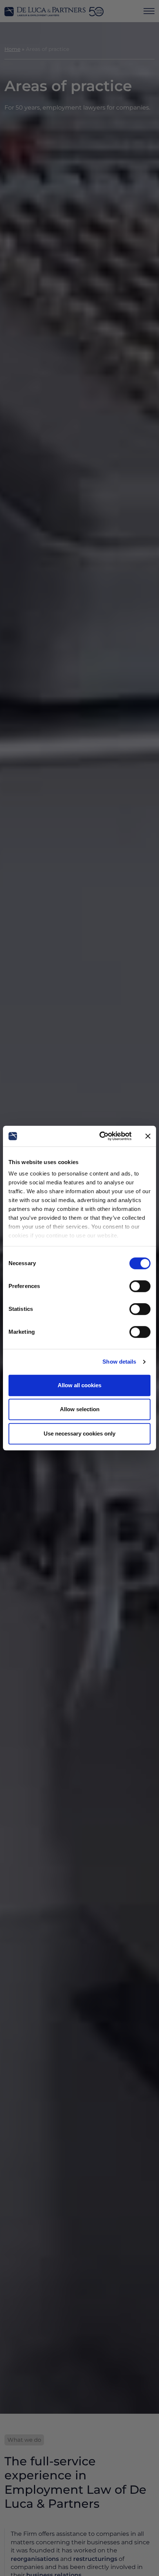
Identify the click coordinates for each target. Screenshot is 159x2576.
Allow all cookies (79, 1385)
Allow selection (80, 1409)
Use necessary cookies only (79, 1434)
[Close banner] (148, 1136)
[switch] (140, 1286)
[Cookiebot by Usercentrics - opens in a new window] (100, 1136)
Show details (119, 1362)
